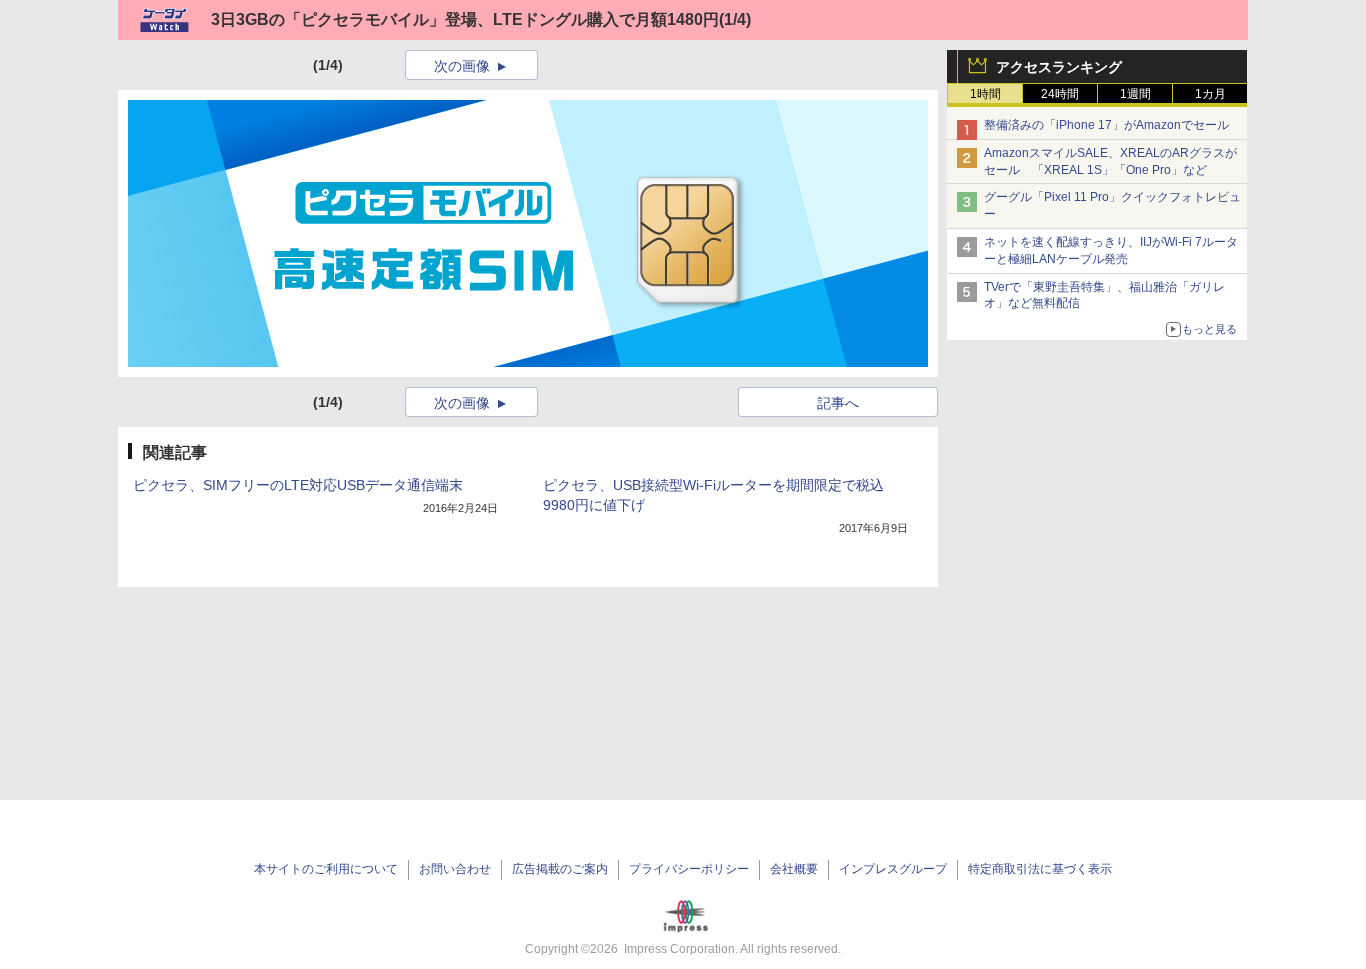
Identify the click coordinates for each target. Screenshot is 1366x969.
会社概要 (794, 869)
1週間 (1135, 94)
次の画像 (462, 66)
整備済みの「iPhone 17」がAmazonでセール (1106, 125)
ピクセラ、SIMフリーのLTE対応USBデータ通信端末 (298, 485)
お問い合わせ (455, 869)
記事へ (838, 403)
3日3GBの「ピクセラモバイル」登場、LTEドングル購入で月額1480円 (465, 19)
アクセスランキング (1059, 67)
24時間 (1060, 94)
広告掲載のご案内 (560, 869)
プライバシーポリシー (689, 869)
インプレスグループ (893, 869)
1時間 (985, 94)
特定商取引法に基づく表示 (1040, 869)
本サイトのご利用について (326, 869)
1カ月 (1210, 94)
